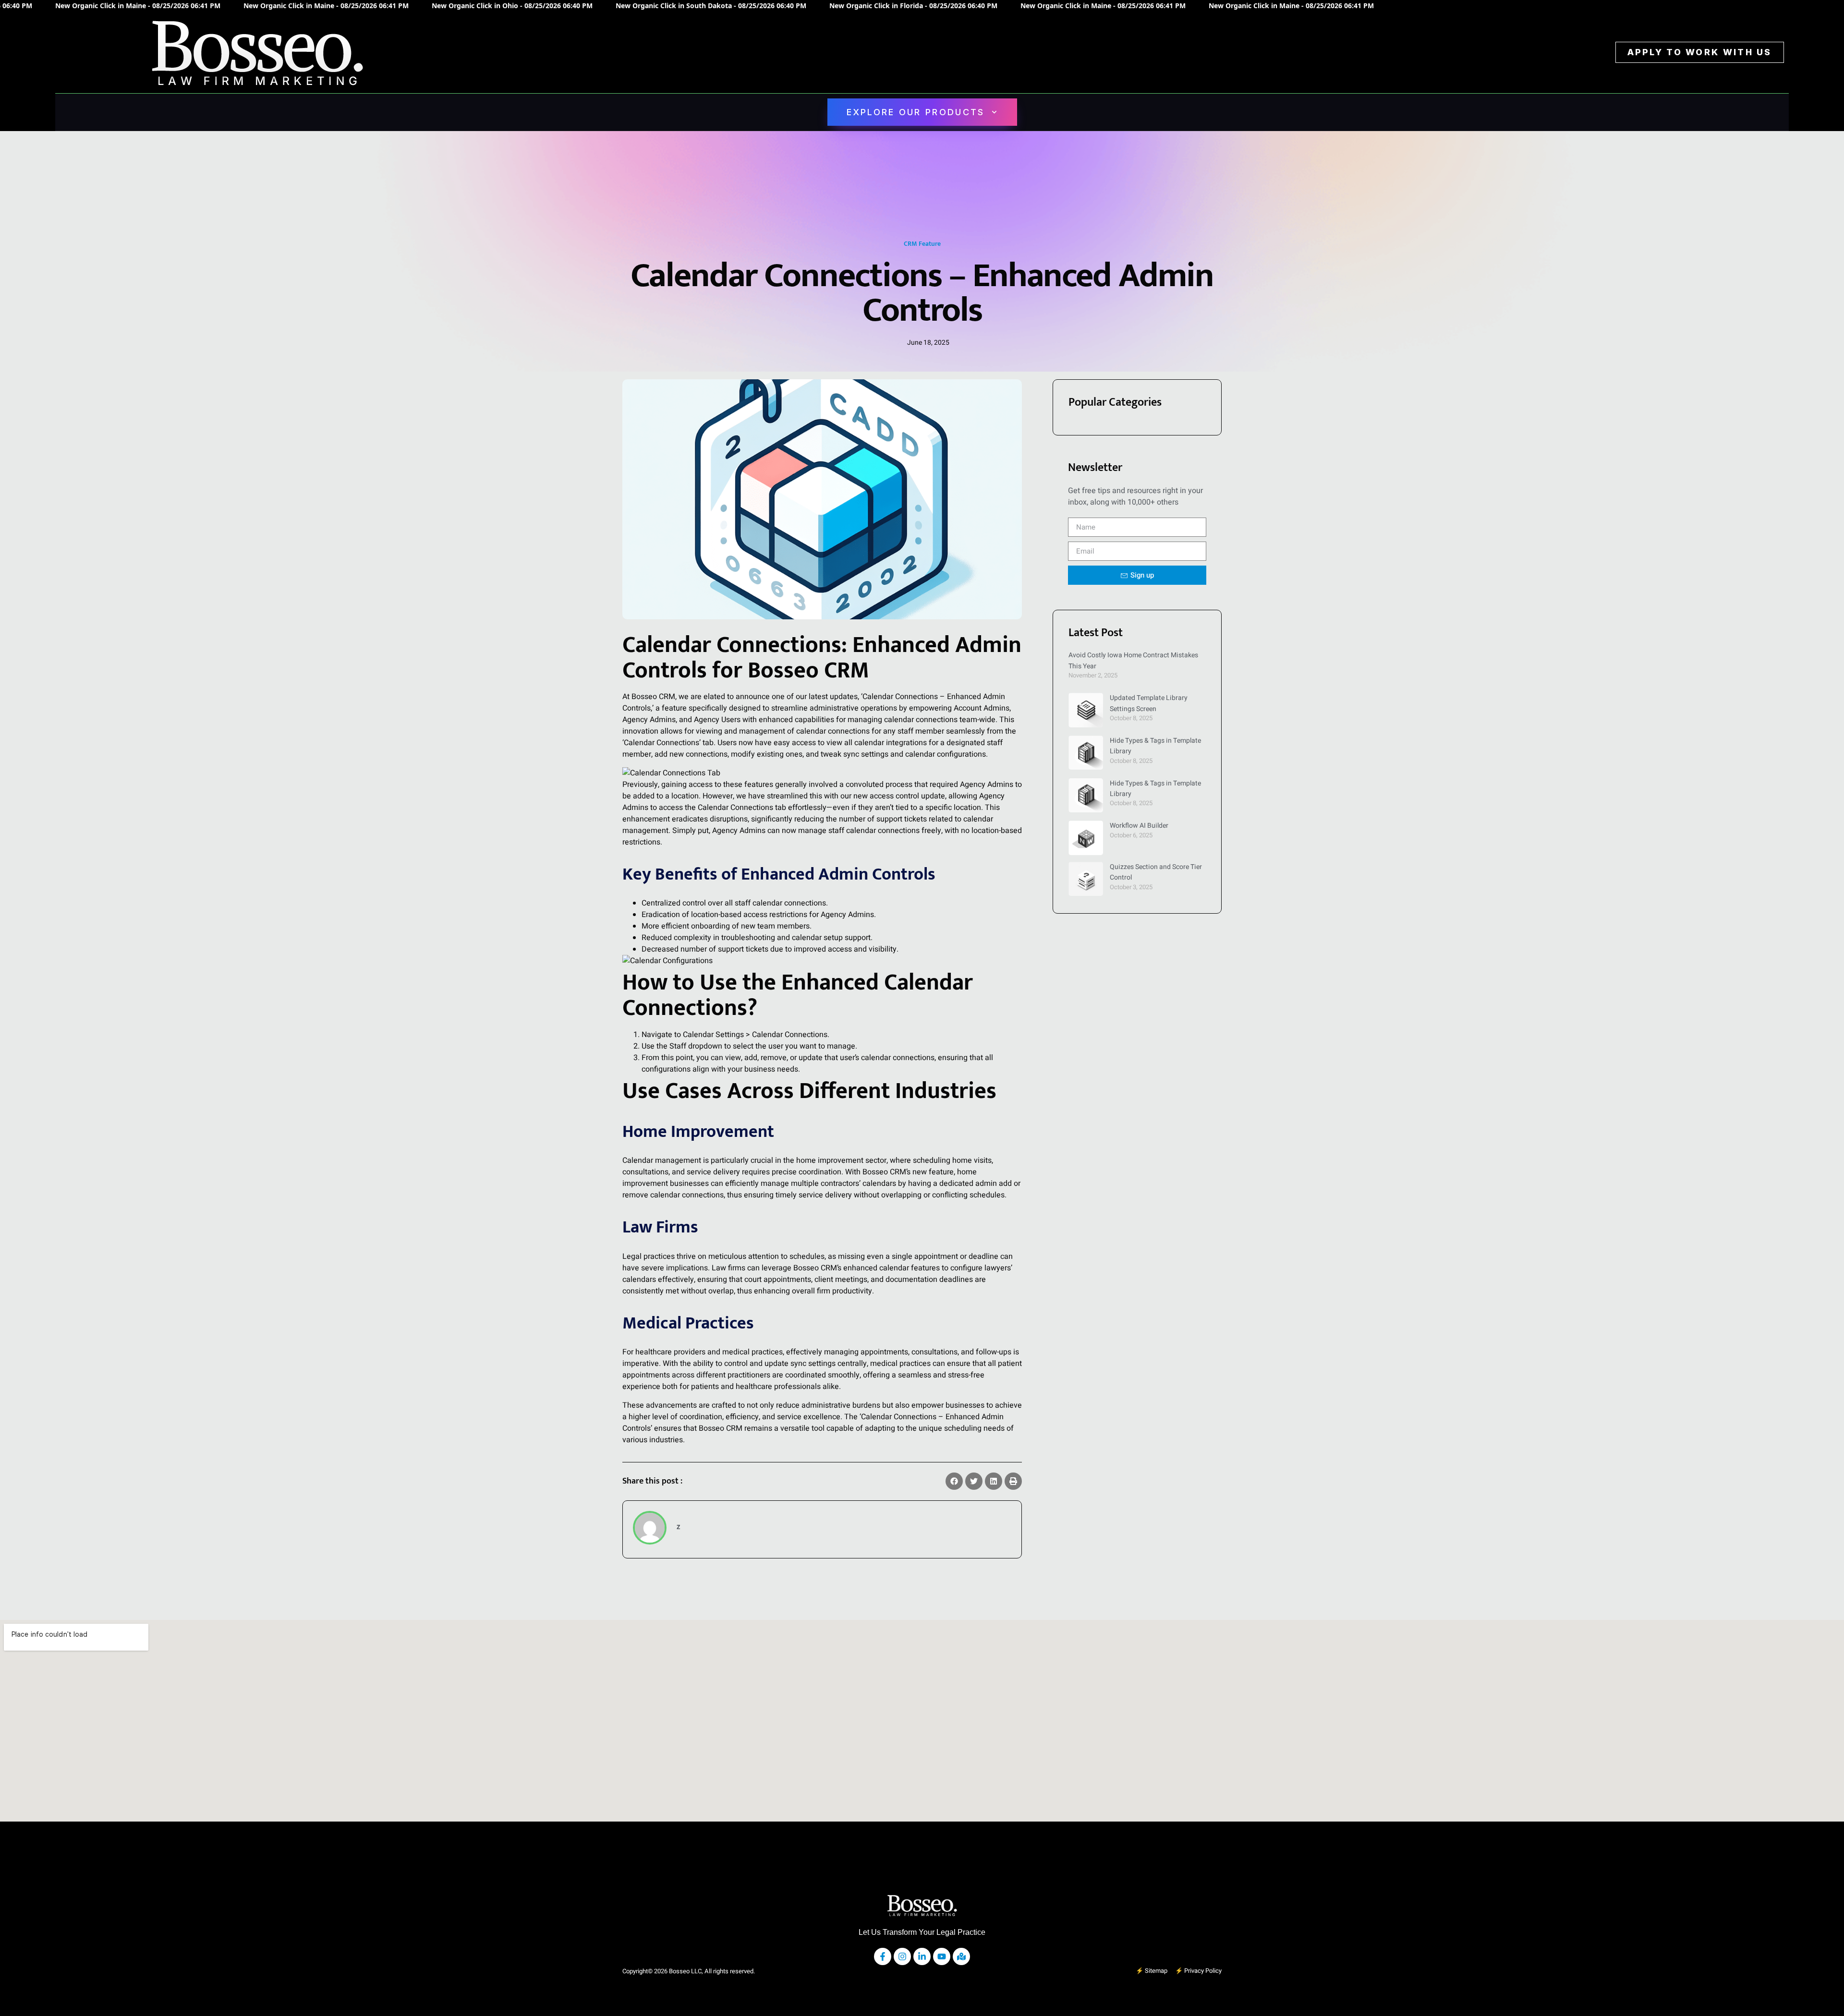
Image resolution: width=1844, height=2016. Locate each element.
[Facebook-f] (883, 1956)
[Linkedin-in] (922, 1956)
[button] (954, 1481)
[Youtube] (942, 1956)
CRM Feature (922, 244)
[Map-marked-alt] (961, 1956)
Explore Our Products (916, 112)
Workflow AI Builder (1139, 826)
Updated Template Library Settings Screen (1149, 703)
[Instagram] (902, 1956)
